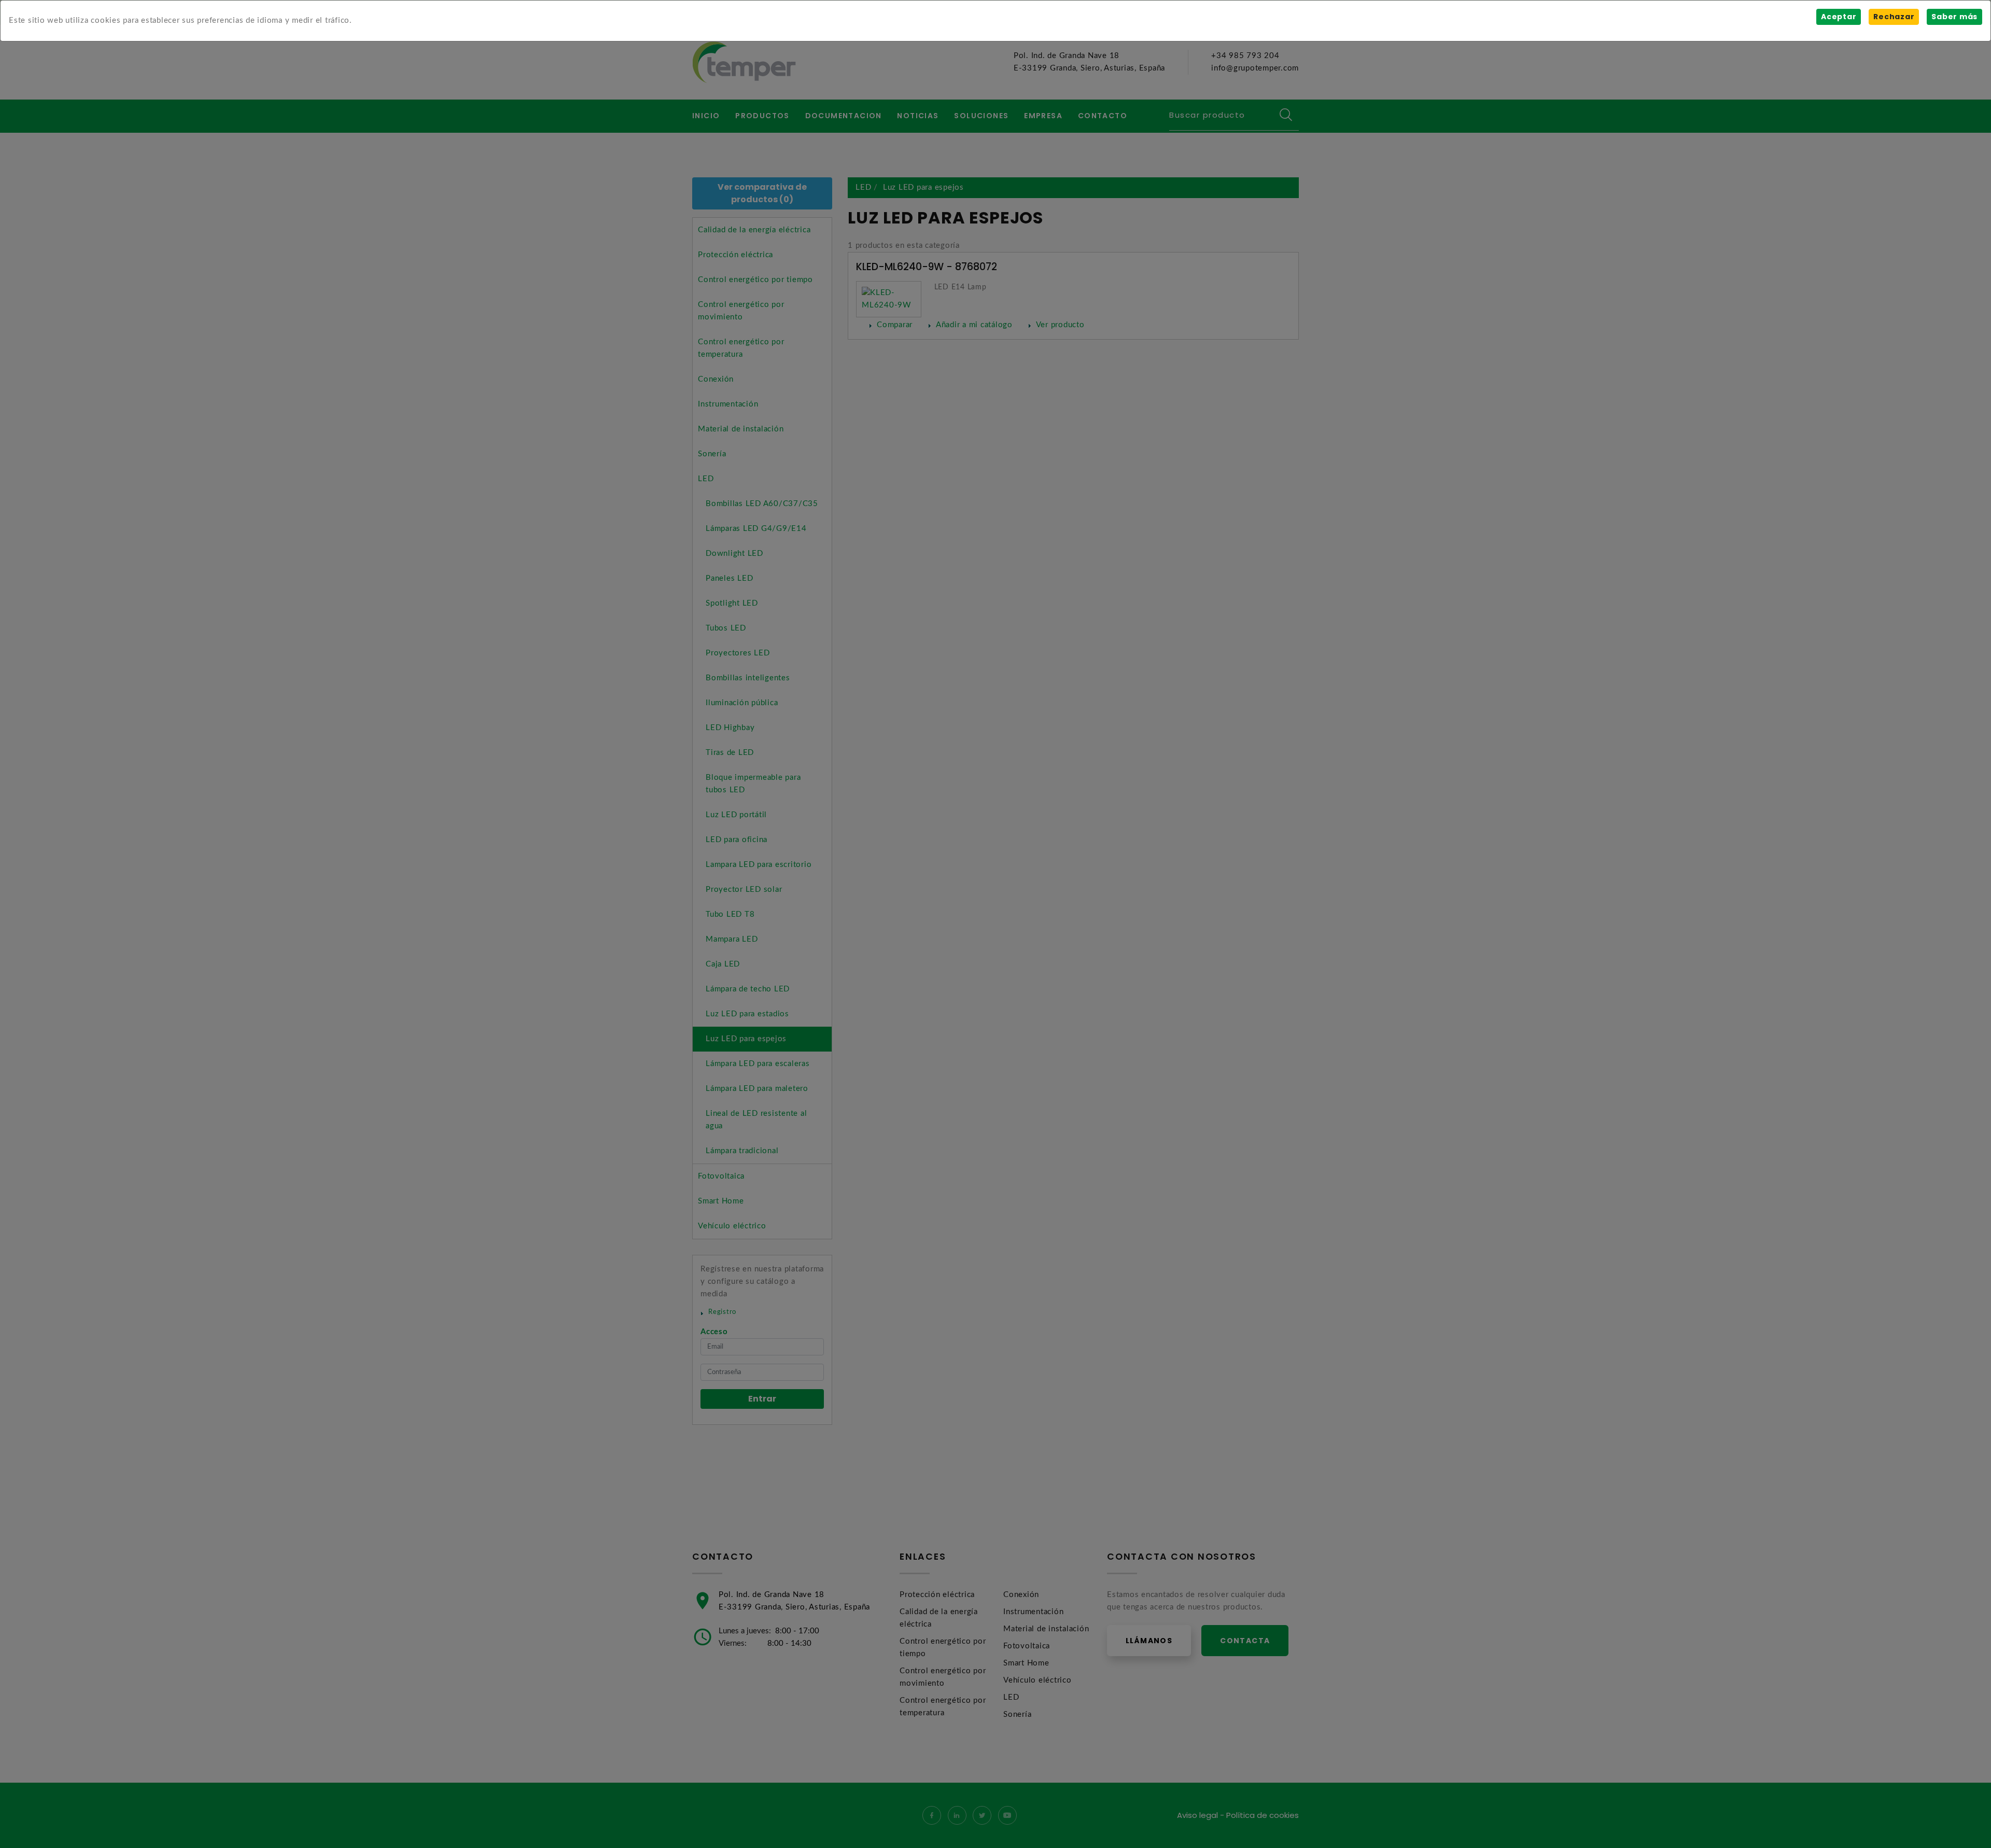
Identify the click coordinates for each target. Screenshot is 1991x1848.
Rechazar (1894, 17)
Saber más (1954, 17)
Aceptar (1839, 17)
